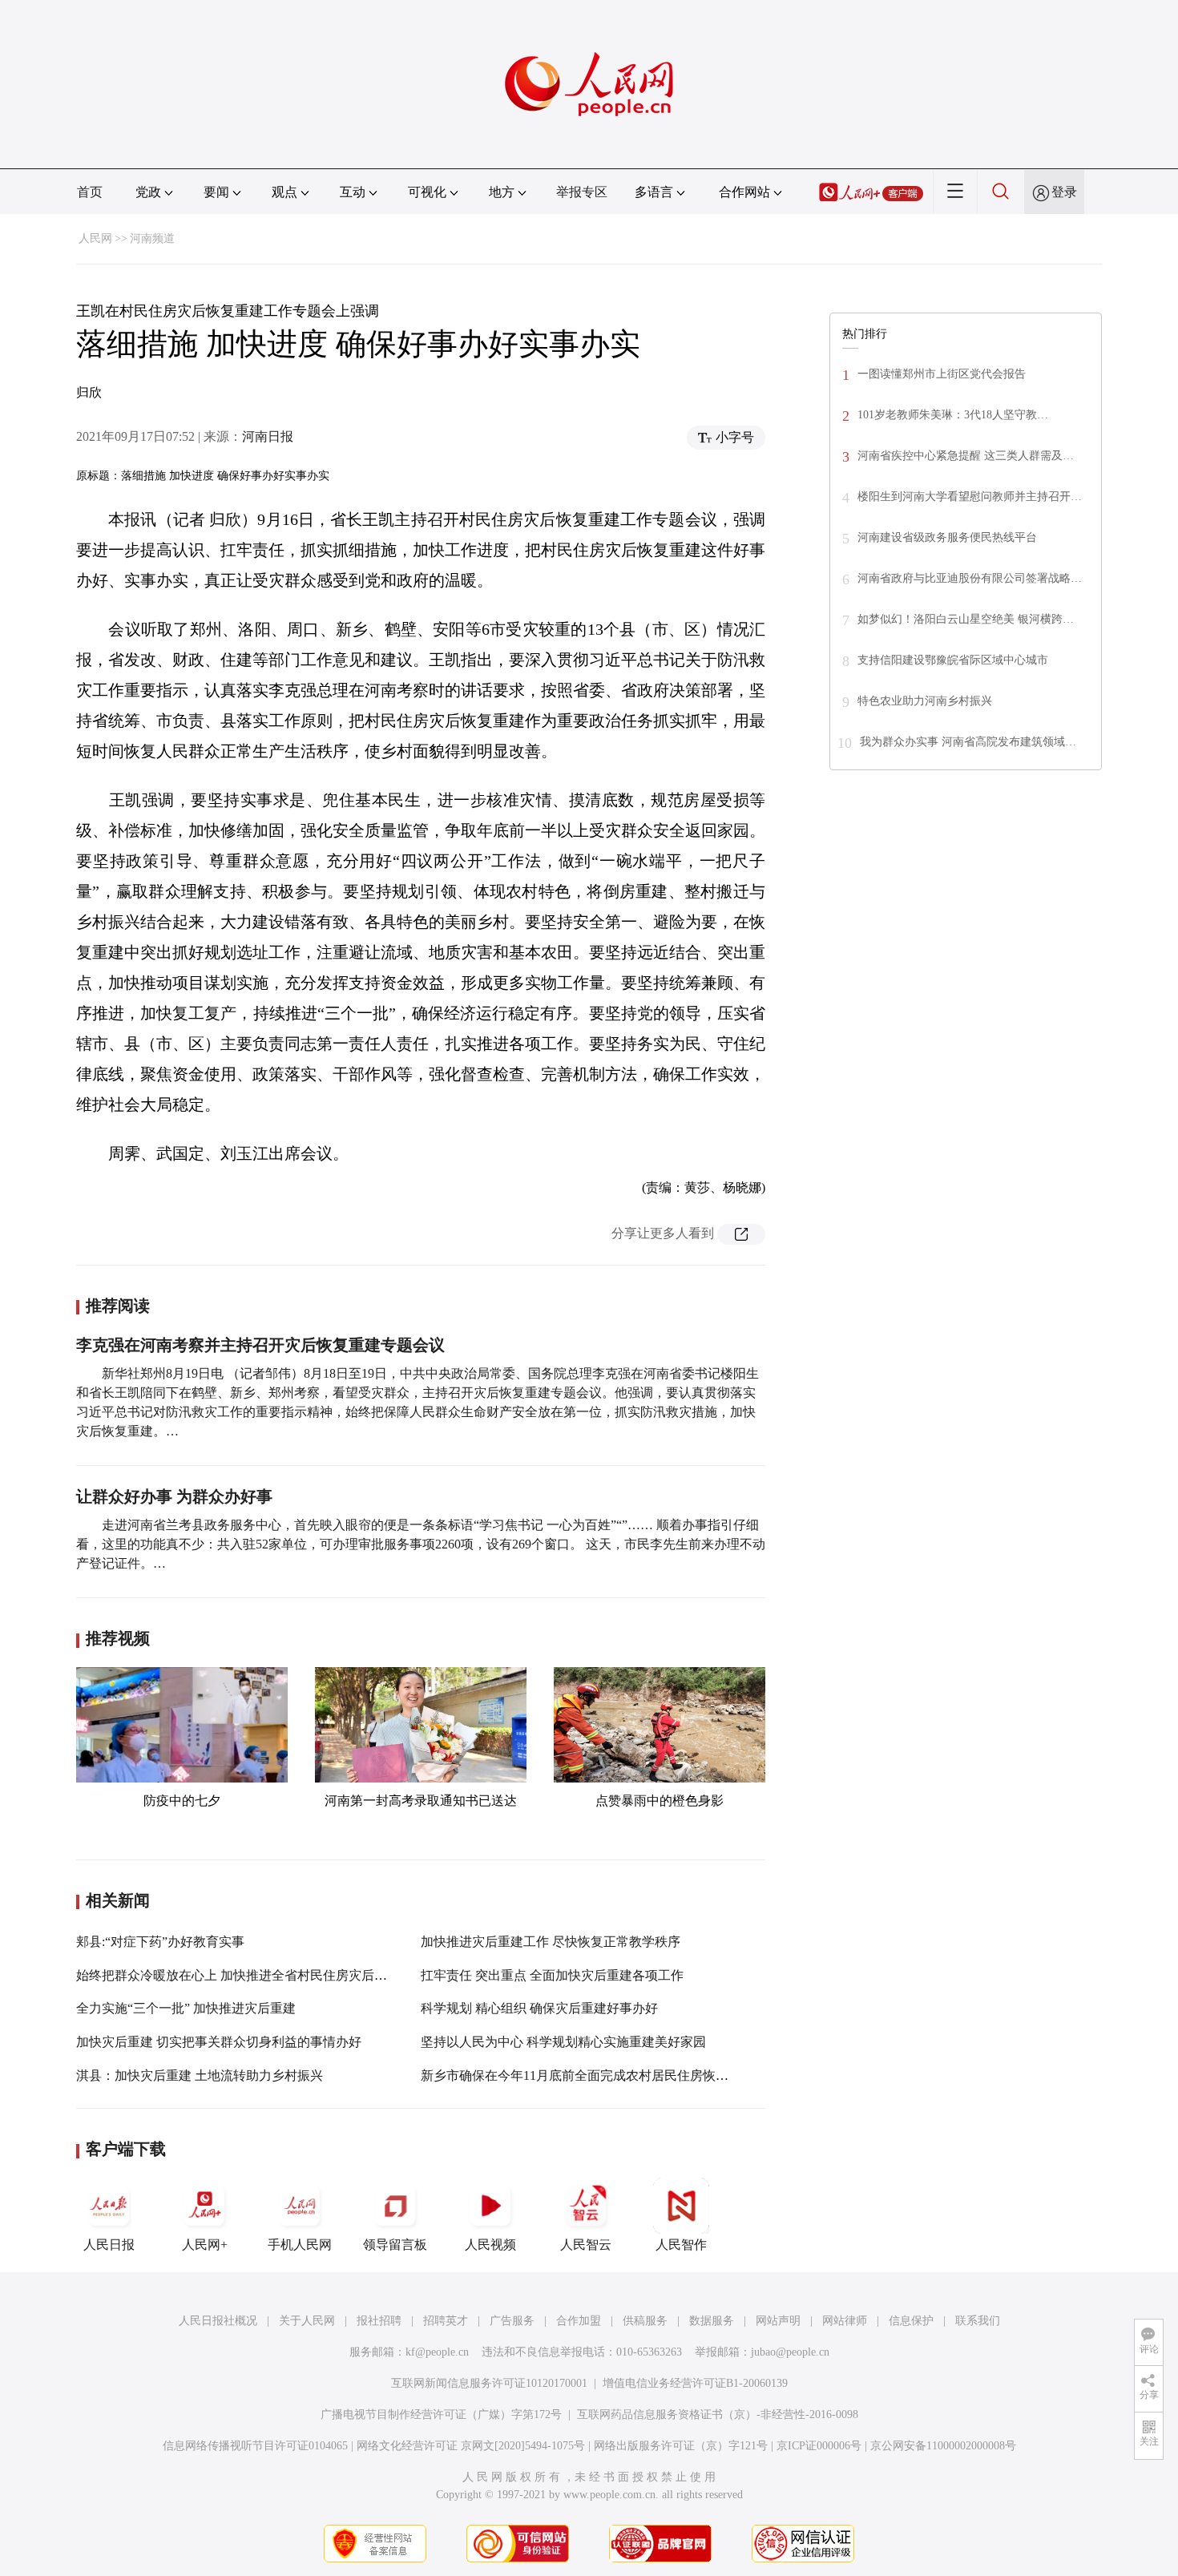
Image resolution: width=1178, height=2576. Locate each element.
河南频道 (152, 238)
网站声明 (778, 2321)
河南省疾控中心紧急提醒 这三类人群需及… (966, 456)
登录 (1064, 192)
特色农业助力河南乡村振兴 (925, 701)
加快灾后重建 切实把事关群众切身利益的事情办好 (219, 2042)
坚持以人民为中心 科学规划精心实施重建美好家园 (563, 2042)
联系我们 (978, 2321)
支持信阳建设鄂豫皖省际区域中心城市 (953, 660)
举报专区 (582, 192)
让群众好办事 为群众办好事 (174, 1496)
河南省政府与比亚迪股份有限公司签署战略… (970, 578)
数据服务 (712, 2321)
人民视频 (490, 2245)
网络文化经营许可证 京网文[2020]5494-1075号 (471, 2446)
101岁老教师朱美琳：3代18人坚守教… (953, 415)
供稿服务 (645, 2321)
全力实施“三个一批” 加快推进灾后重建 (186, 2008)
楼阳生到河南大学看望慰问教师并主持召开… (970, 497)
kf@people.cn (437, 2352)
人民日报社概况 (218, 2321)
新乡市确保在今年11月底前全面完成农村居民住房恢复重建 (587, 2075)
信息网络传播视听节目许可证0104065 (255, 2446)
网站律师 (845, 2321)
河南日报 (268, 436)
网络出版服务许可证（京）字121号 (681, 2446)
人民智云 (586, 2245)
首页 (90, 192)
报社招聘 (379, 2321)
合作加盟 (579, 2321)
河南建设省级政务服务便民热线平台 (947, 537)
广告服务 (512, 2321)
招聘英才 (446, 2321)
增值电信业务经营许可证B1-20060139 (695, 2383)
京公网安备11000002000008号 (943, 2446)
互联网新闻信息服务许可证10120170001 (489, 2383)
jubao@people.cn (790, 2352)
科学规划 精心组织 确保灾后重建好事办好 (539, 2008)
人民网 (95, 238)
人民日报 (109, 2245)
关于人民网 (307, 2321)
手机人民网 (300, 2245)
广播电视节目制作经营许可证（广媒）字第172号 (441, 2414)
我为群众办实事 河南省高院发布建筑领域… (968, 742)
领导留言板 (395, 2245)
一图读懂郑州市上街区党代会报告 (942, 374)
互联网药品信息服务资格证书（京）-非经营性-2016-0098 (718, 2414)
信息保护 (911, 2321)
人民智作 (681, 2245)
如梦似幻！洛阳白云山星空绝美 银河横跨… (966, 619)
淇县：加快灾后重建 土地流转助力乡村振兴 (200, 2075)
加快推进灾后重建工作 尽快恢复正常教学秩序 (551, 1942)
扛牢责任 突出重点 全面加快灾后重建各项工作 (552, 1975)
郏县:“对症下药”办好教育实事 (160, 1942)
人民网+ (205, 2245)
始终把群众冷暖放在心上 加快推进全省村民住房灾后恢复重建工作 (264, 1975)
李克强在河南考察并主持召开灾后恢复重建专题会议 (260, 1345)
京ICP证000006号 (819, 2446)
